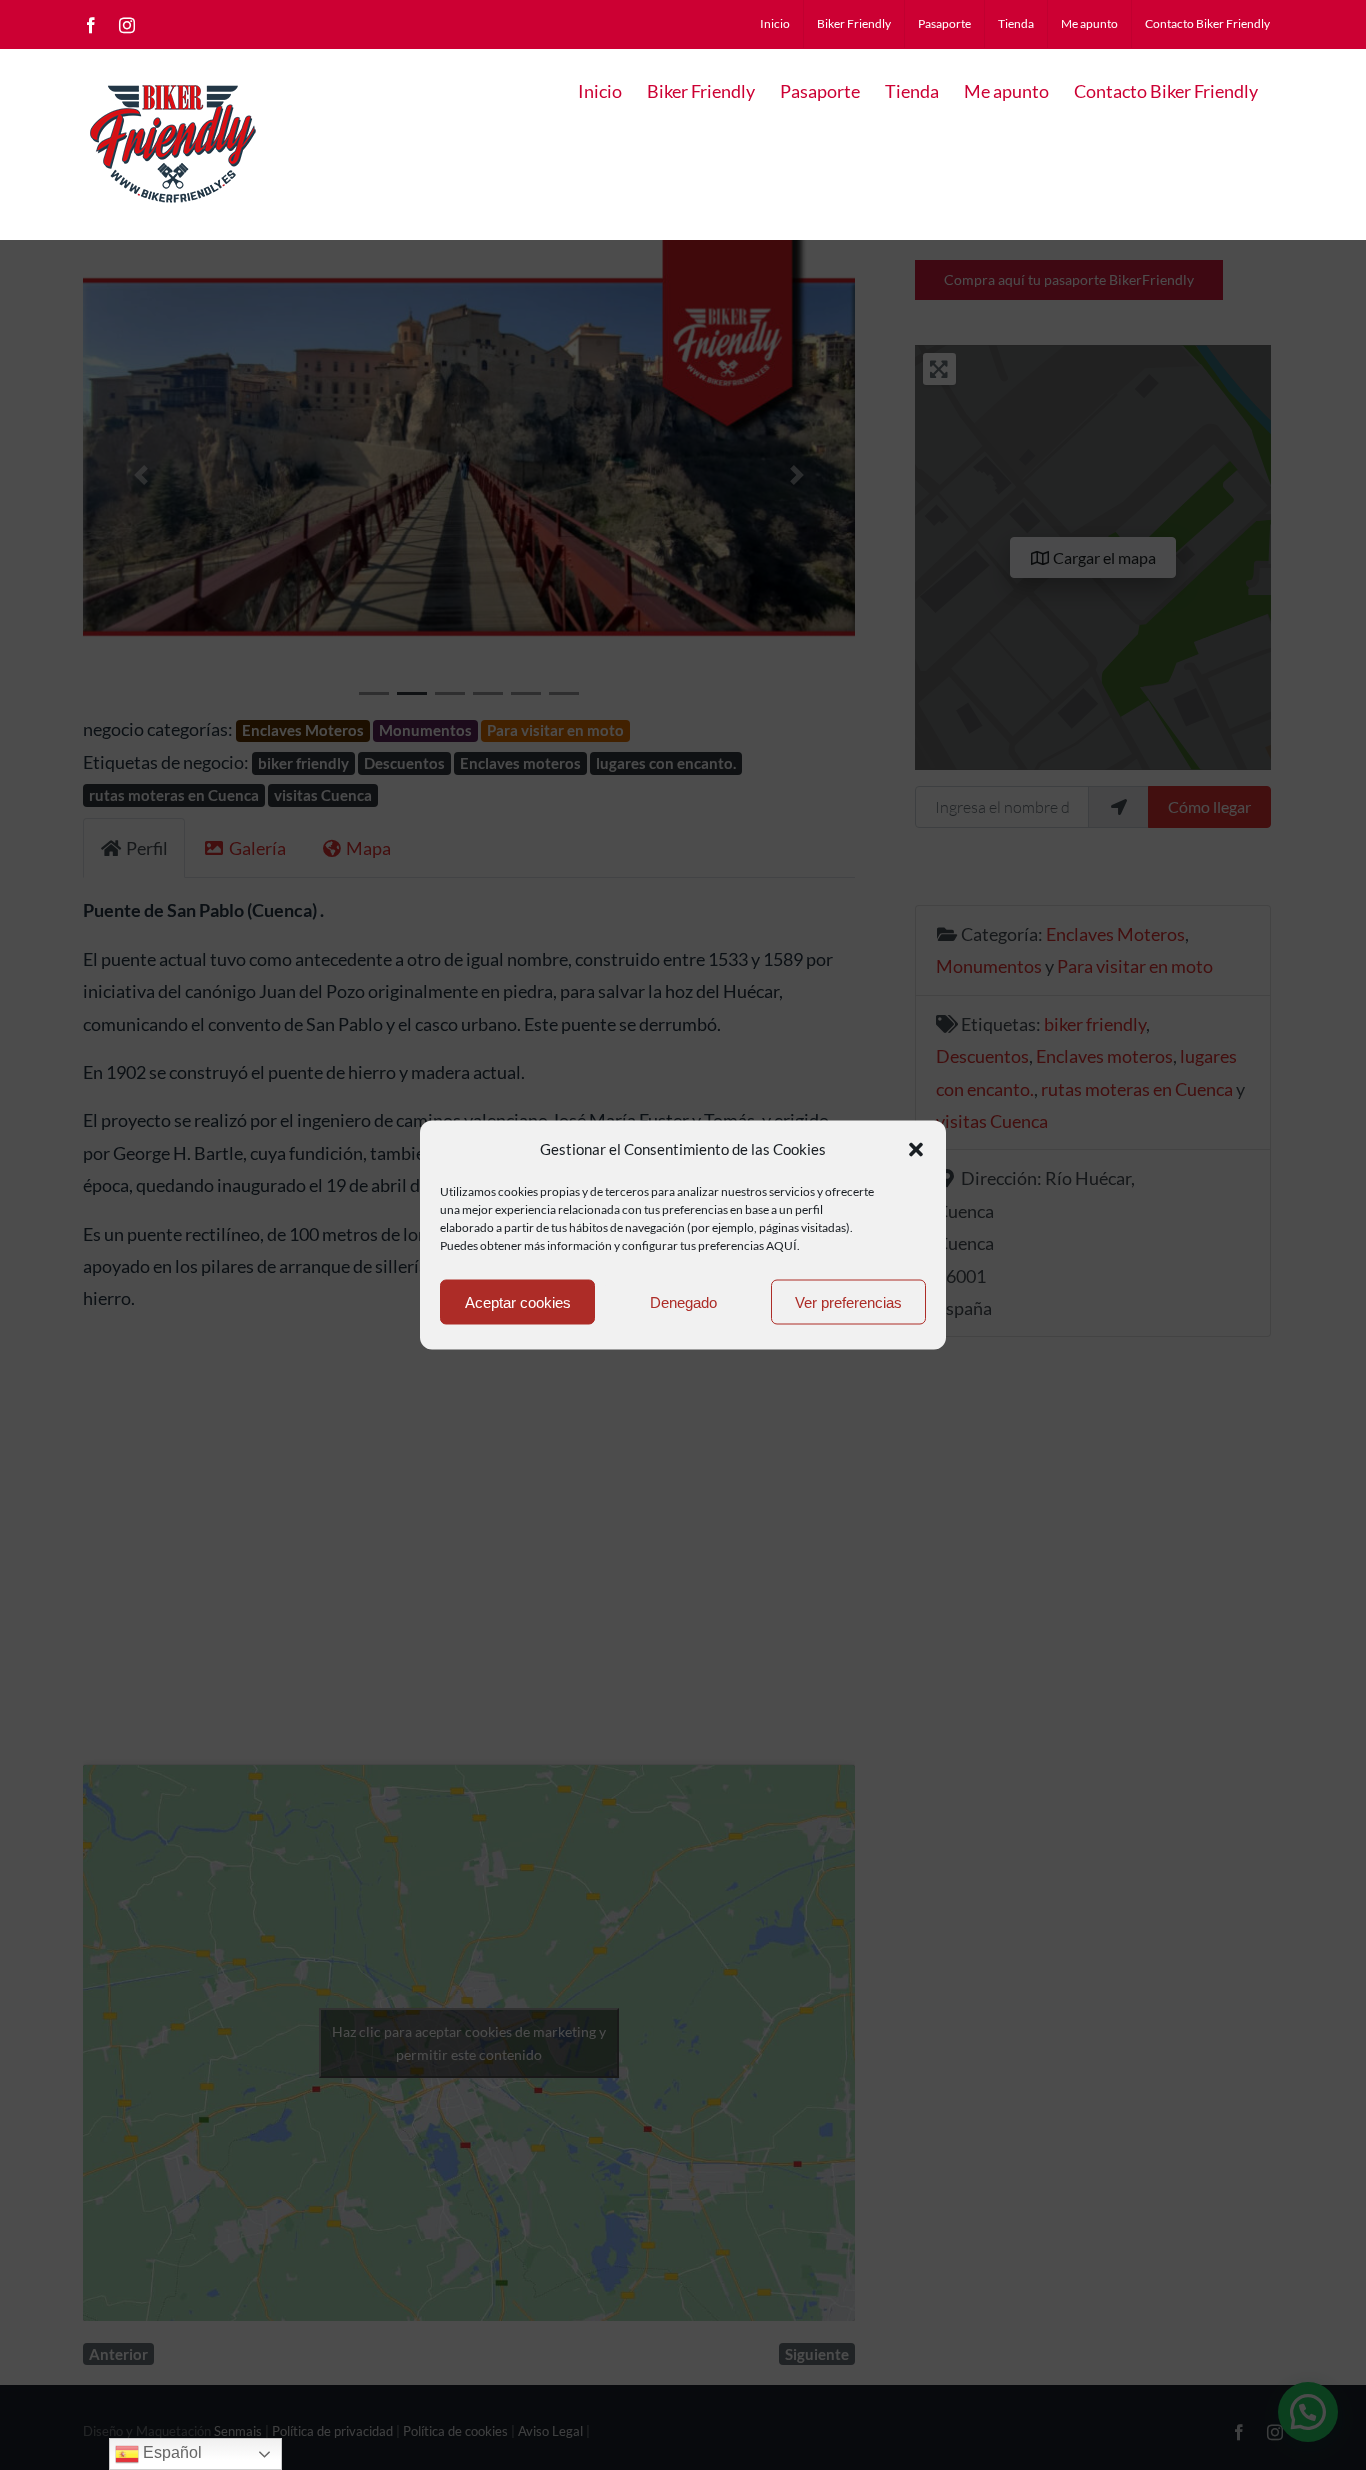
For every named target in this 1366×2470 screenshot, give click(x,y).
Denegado (683, 1301)
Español (170, 2452)
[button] (916, 1149)
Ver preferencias (848, 1301)
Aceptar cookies (518, 1301)
